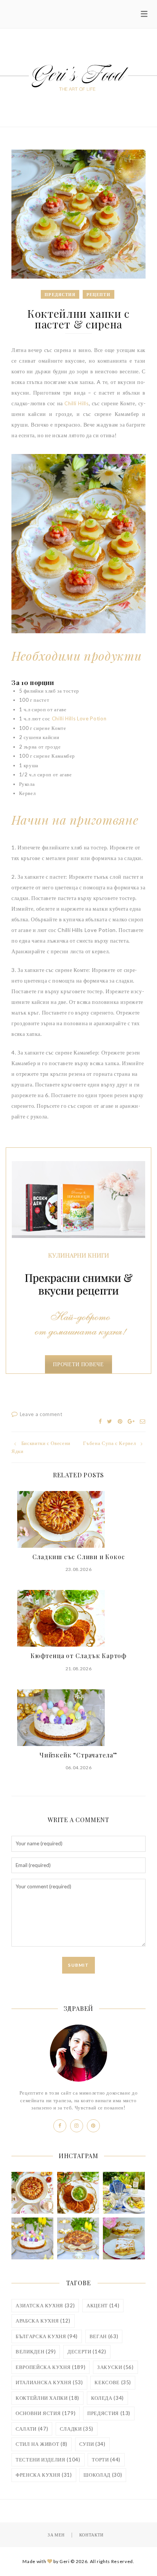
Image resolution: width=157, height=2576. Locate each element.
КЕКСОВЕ (113, 2382)
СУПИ (92, 2444)
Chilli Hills (77, 403)
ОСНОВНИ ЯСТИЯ (46, 2413)
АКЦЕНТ (103, 2305)
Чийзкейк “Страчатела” (78, 1755)
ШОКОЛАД (103, 2475)
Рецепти (99, 294)
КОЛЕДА (107, 2398)
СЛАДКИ (77, 2429)
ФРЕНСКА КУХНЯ (44, 2475)
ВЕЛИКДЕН (36, 2351)
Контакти (91, 2535)
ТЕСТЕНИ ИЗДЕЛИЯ (48, 2460)
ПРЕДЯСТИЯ (109, 2413)
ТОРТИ (106, 2460)
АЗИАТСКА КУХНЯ (45, 2305)
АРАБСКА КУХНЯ (43, 2321)
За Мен (56, 2535)
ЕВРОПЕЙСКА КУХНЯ (50, 2367)
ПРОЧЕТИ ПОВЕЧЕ (78, 1364)
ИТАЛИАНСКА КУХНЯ (49, 2382)
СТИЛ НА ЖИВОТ (42, 2444)
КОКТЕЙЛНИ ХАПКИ (47, 2398)
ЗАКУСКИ (115, 2367)
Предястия (60, 294)
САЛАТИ (32, 2429)
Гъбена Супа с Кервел (109, 1443)
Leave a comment (41, 1414)
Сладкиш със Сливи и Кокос (79, 1557)
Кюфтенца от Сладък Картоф (78, 1656)
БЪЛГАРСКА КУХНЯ (47, 2336)
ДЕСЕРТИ (87, 2351)
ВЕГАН (104, 2336)
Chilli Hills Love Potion (79, 718)
